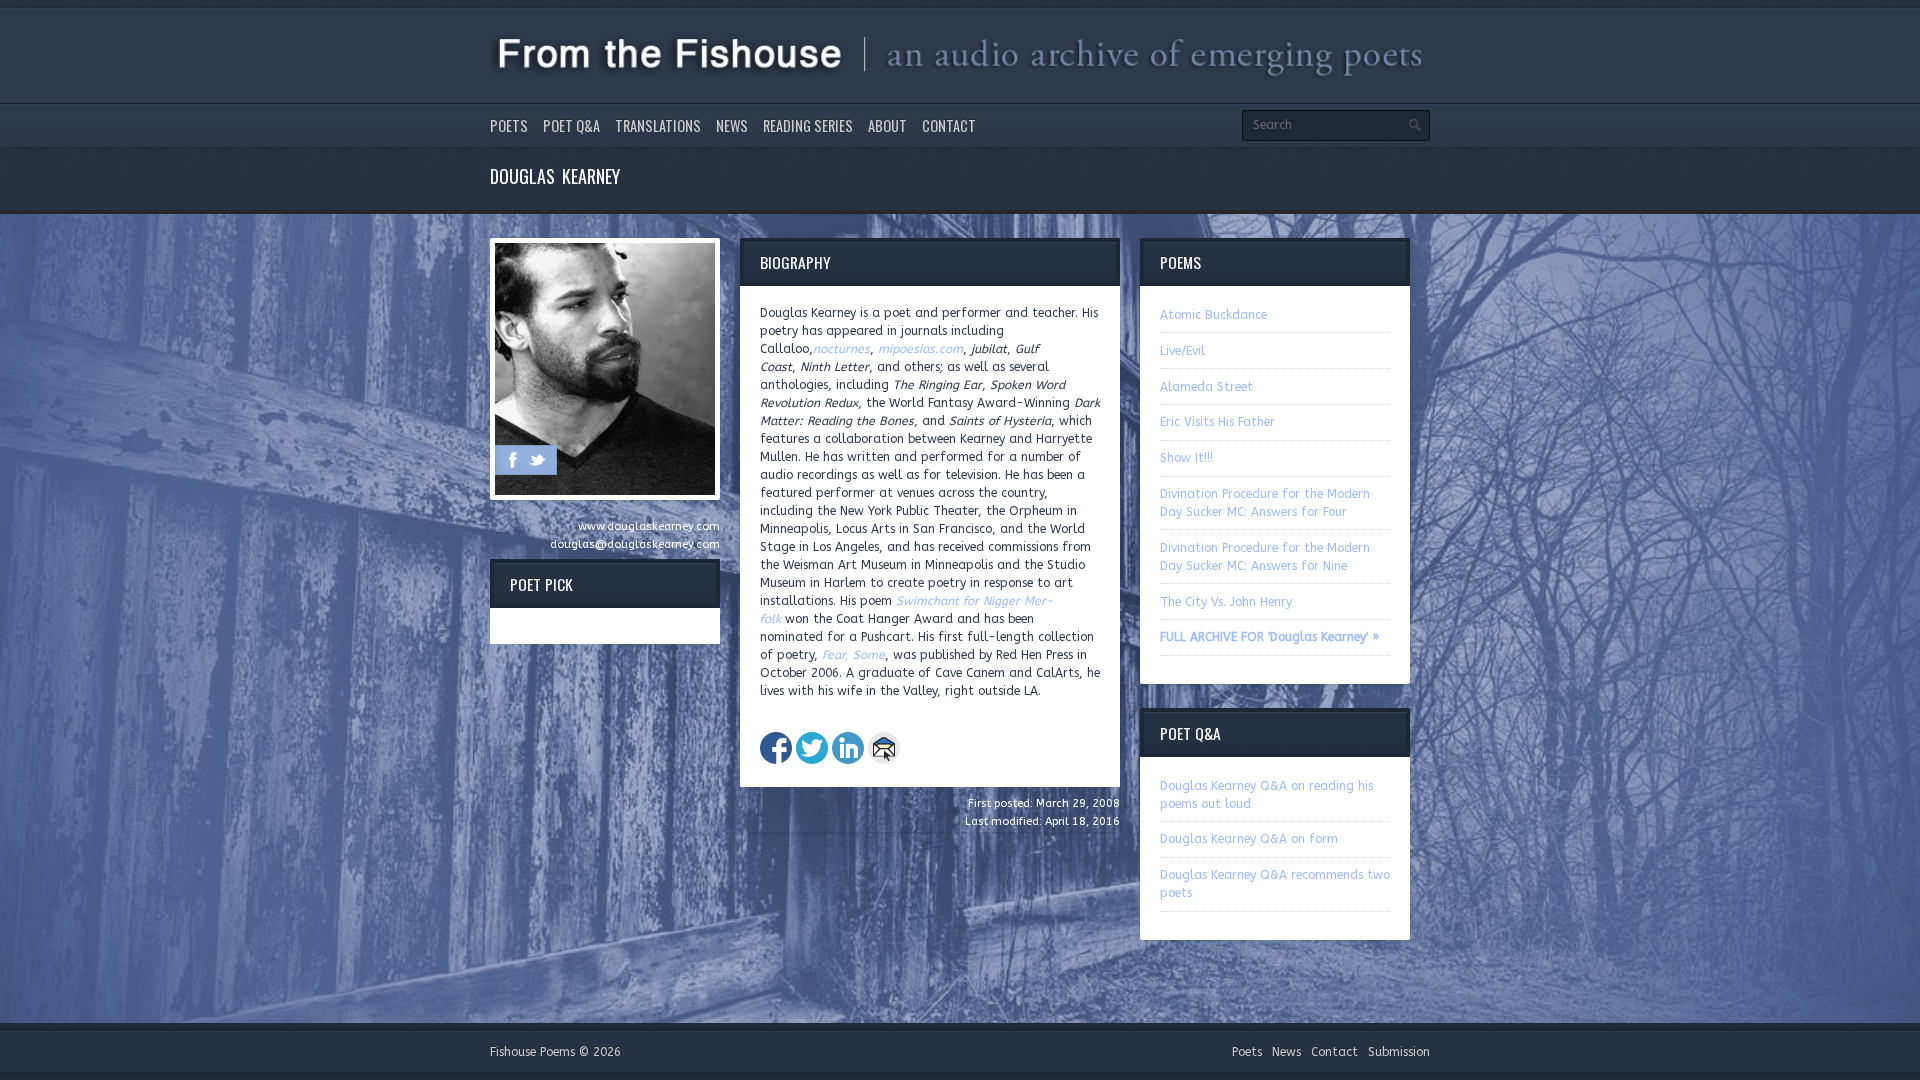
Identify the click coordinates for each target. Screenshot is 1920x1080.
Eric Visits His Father (1217, 422)
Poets (509, 125)
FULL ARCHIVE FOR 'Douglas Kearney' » (1269, 637)
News (732, 125)
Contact (949, 125)
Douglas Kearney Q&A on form (1249, 839)
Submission (1399, 1052)
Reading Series (808, 125)
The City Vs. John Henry (1226, 602)
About (887, 125)
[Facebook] (513, 460)
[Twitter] (537, 460)
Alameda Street (1206, 387)
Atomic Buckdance (1213, 315)
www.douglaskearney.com (649, 526)
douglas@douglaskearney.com (635, 544)
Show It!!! (1186, 458)
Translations (658, 125)
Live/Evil (1182, 351)
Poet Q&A (571, 125)
